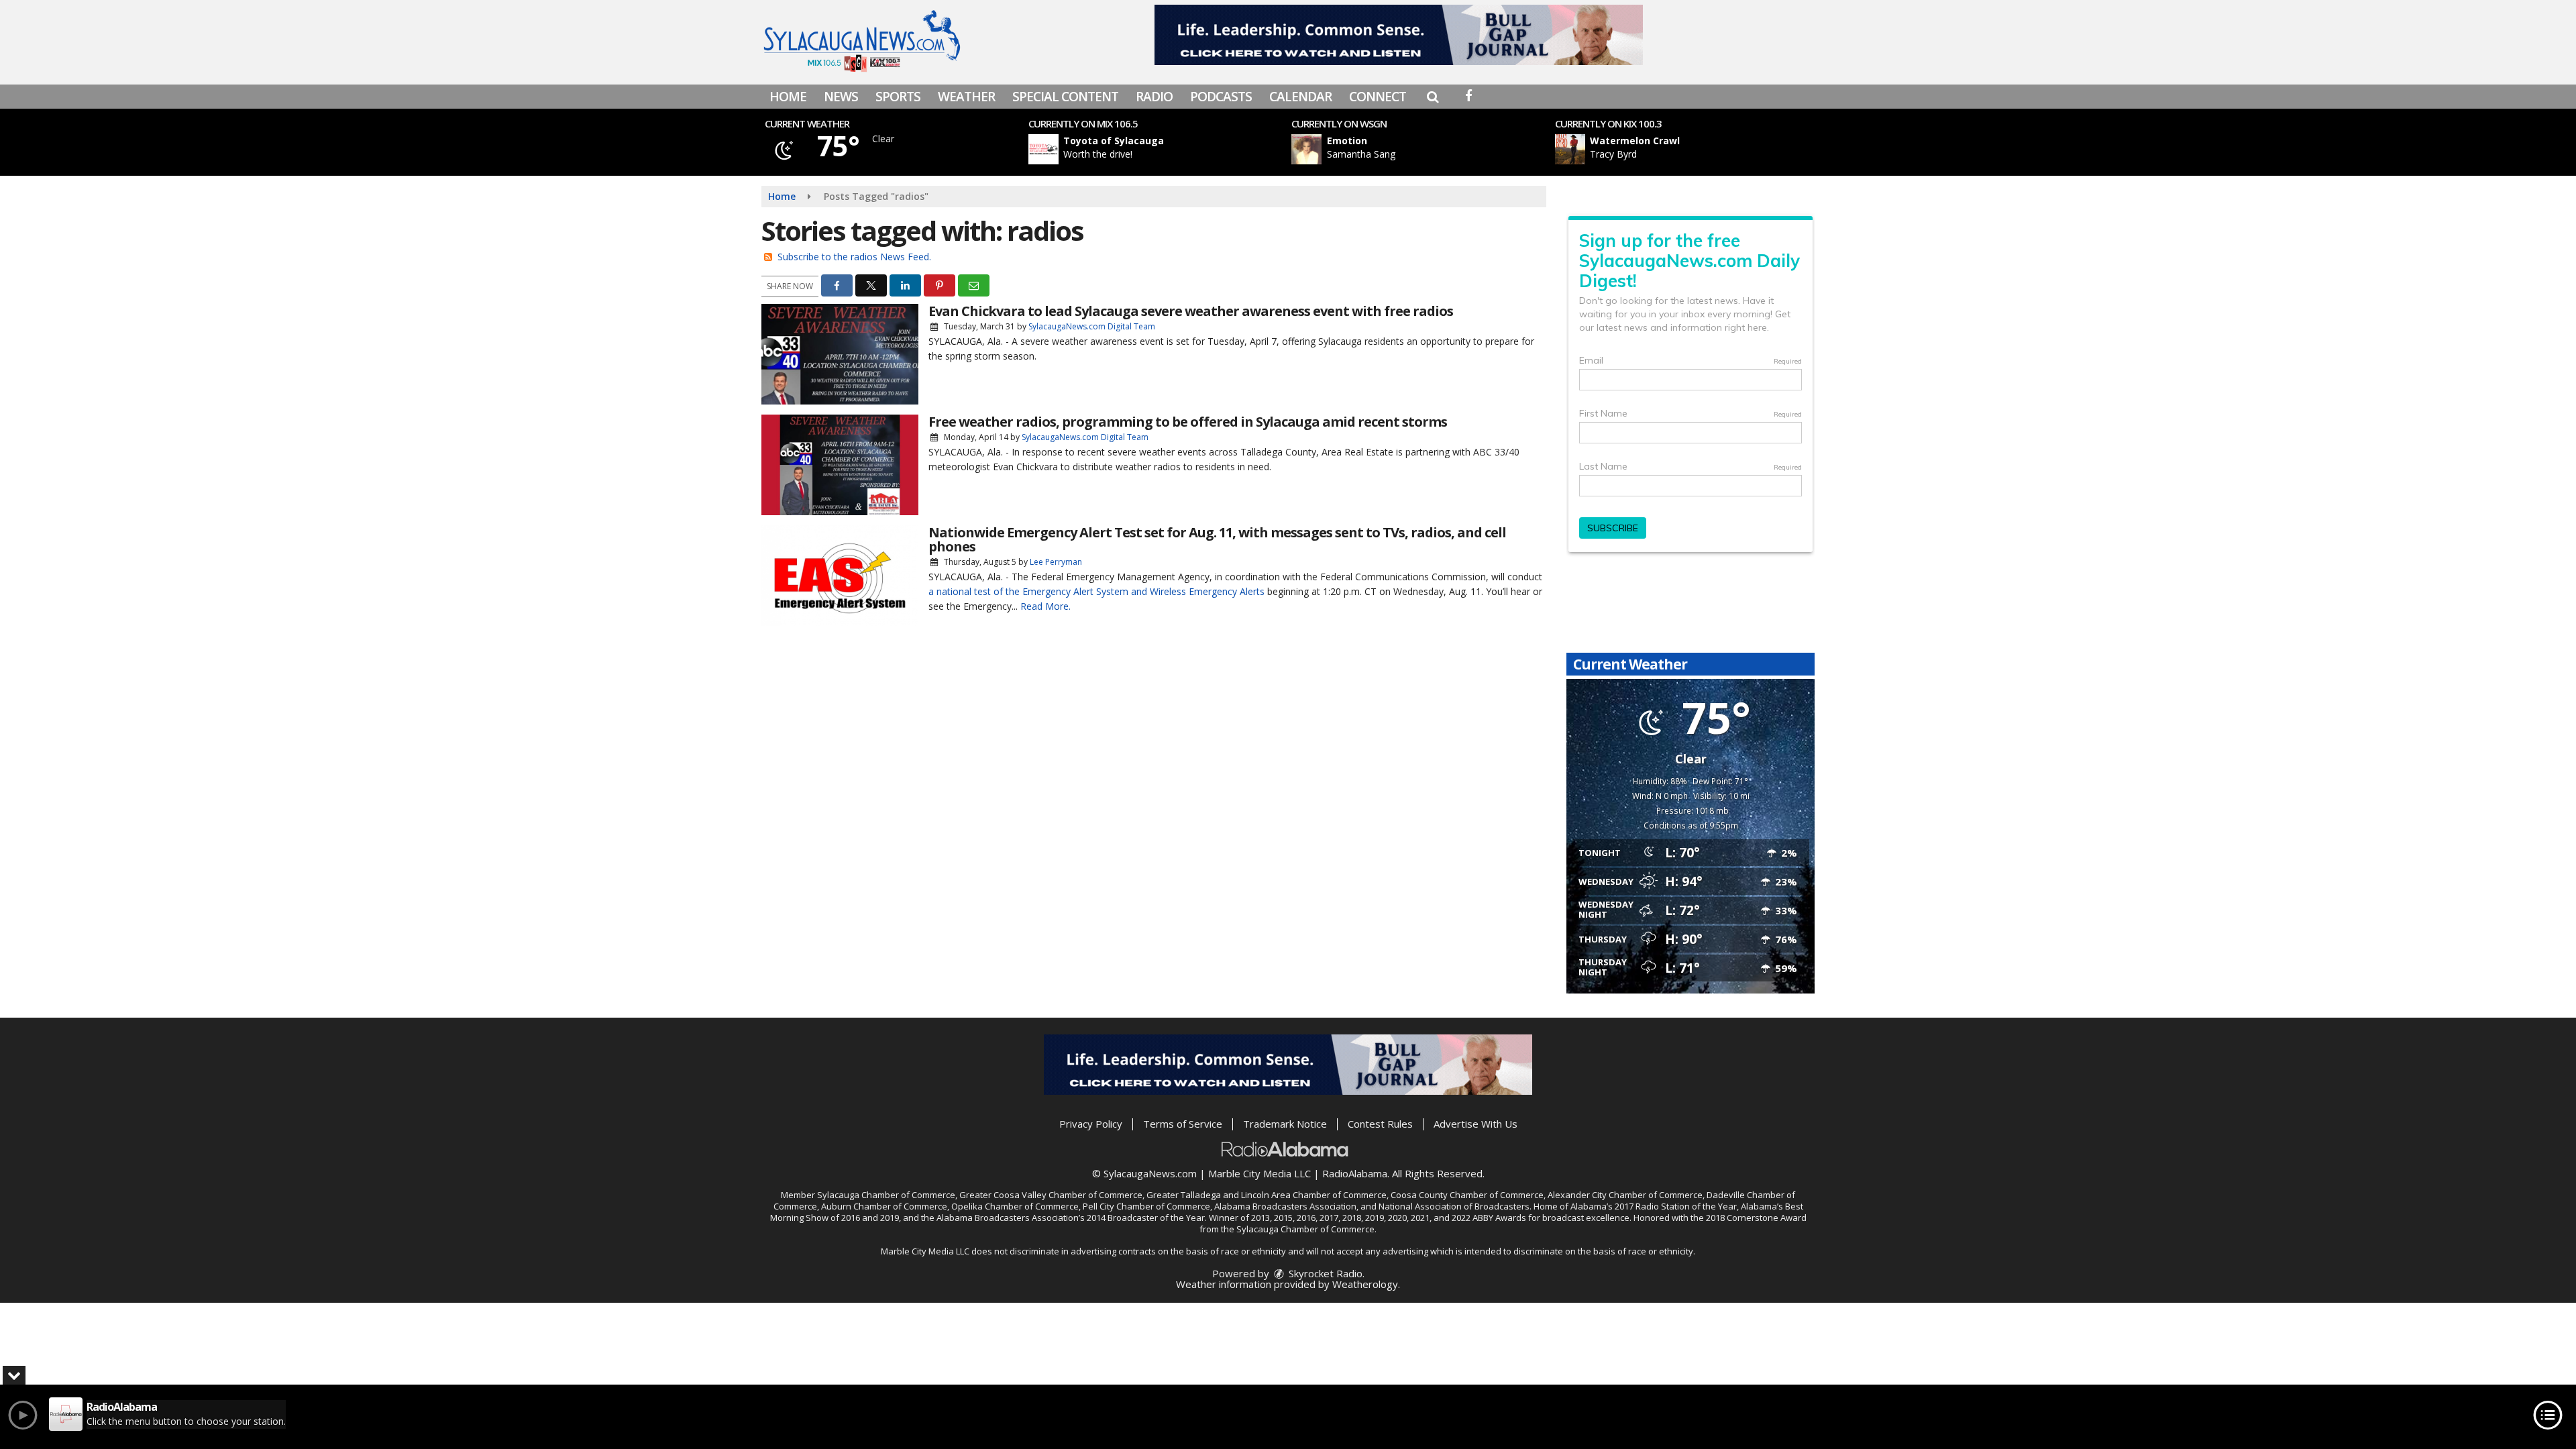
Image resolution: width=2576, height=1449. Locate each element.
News (841, 97)
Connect (1378, 97)
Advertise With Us (1475, 1124)
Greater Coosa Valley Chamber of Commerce (1051, 1195)
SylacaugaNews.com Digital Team (1092, 326)
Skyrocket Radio (1324, 1273)
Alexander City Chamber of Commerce (1625, 1195)
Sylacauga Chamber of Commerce (886, 1195)
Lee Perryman (1056, 562)
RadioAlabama (1355, 1173)
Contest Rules (1380, 1124)
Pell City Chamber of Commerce (1146, 1206)
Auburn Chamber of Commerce (884, 1206)
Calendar (1300, 97)
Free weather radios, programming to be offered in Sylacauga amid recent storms (1188, 422)
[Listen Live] (1163, 149)
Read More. (1045, 606)
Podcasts (1221, 97)
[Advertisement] (1399, 35)
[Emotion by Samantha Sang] (1306, 149)
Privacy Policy (1091, 1124)
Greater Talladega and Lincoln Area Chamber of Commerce (1267, 1195)
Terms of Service (1183, 1124)
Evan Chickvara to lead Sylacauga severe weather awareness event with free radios (1191, 311)
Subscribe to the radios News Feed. (854, 257)
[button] (1433, 97)
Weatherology (1365, 1284)
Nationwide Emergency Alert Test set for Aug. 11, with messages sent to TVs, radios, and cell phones (1217, 539)
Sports (898, 97)
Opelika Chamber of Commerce (1015, 1206)
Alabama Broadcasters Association (1285, 1206)
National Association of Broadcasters (1454, 1206)
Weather (966, 97)
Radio (1154, 97)
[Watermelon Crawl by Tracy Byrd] (1570, 149)
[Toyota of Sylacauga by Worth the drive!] (1043, 149)
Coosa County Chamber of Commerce (1467, 1195)
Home (788, 97)
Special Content (1065, 97)
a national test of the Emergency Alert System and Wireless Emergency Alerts (1096, 591)
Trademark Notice (1285, 1124)
